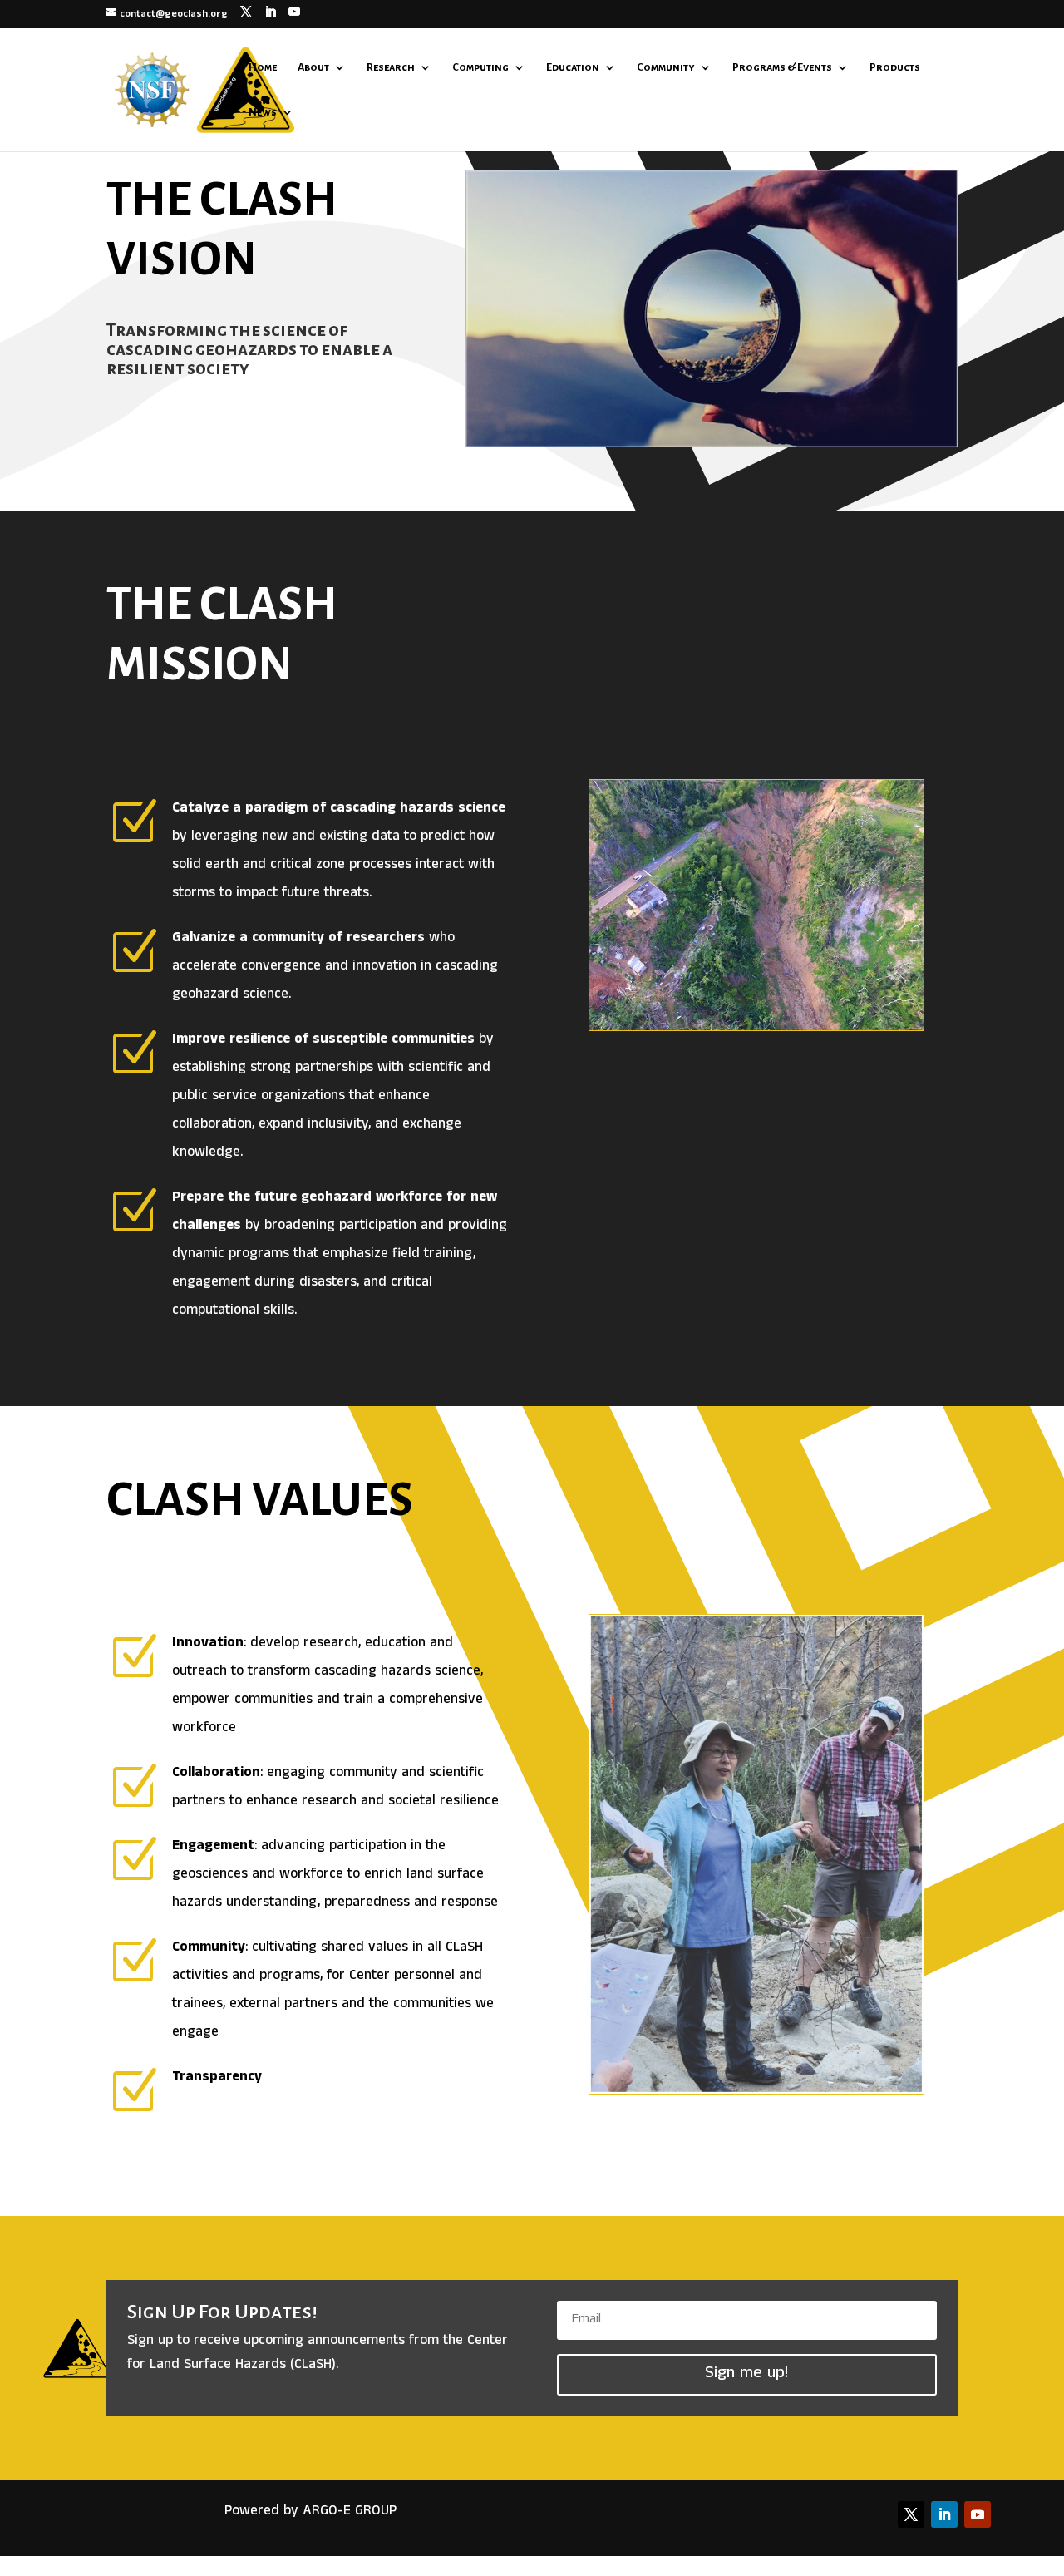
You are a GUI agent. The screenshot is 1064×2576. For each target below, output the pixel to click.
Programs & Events (782, 67)
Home (263, 67)
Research (391, 67)
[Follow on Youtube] (978, 2514)
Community (666, 67)
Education (573, 67)
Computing (480, 67)
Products (895, 67)
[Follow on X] (911, 2514)
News (263, 112)
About (313, 67)
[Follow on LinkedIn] (944, 2514)
